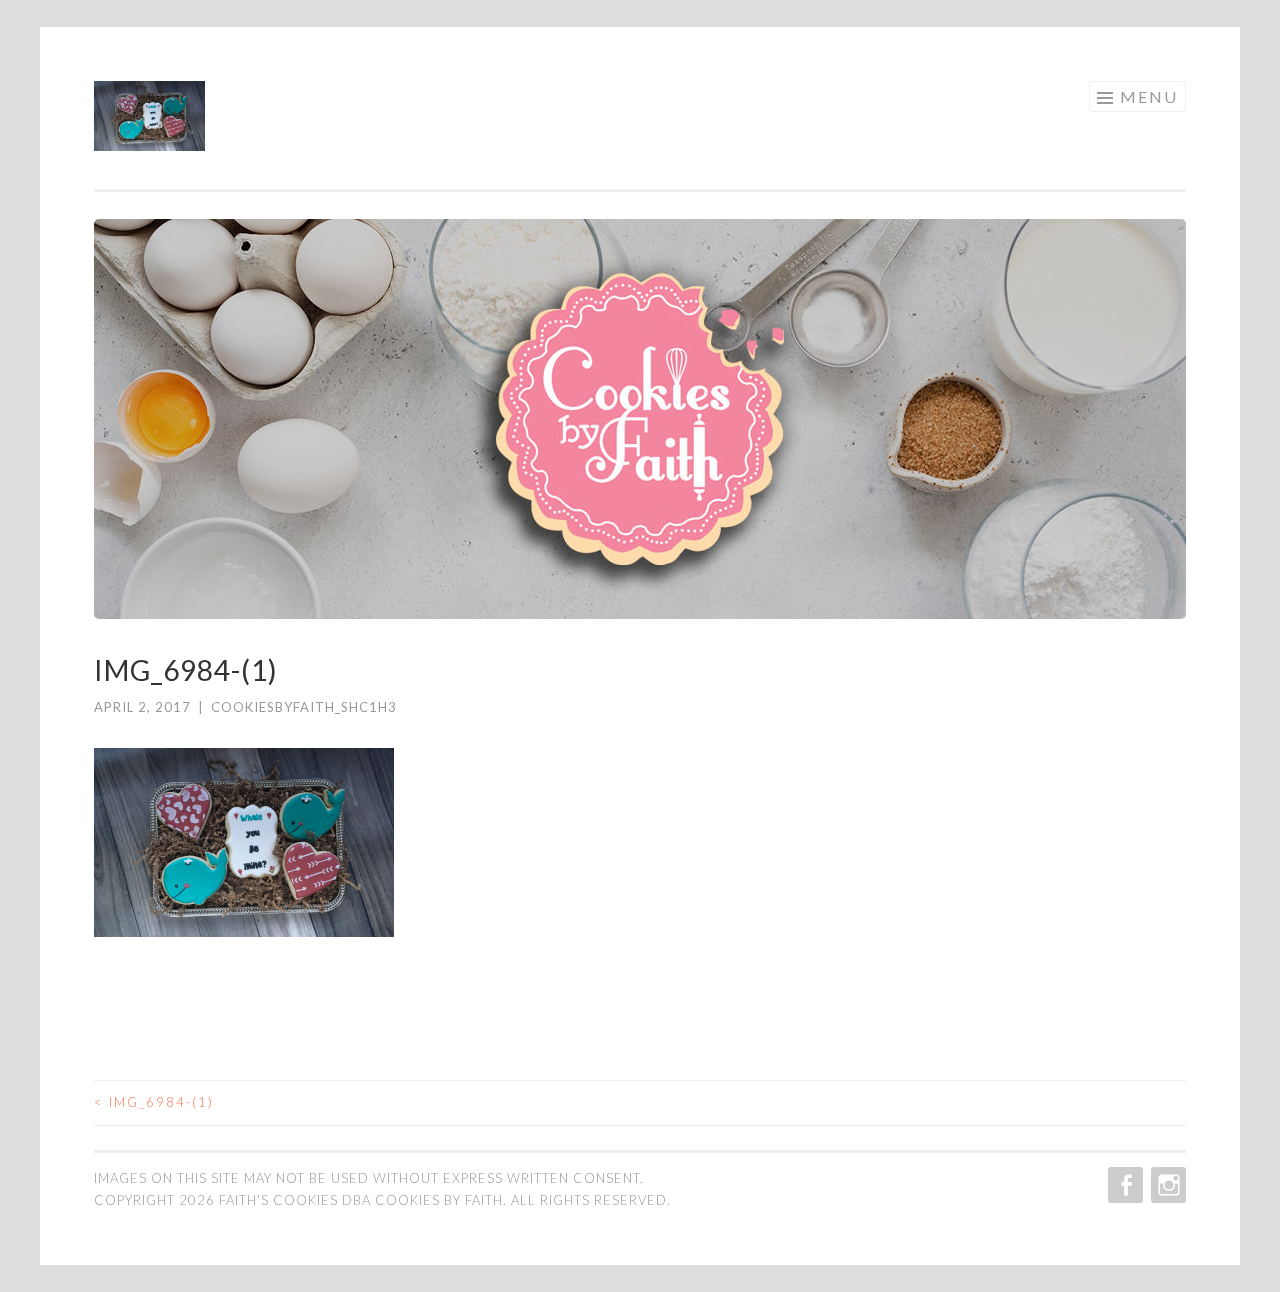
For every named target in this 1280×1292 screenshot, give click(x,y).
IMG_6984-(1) (154, 1102)
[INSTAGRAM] (1166, 1185)
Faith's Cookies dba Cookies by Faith (361, 1200)
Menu (1149, 96)
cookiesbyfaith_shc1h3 (304, 707)
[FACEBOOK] (1123, 1185)
